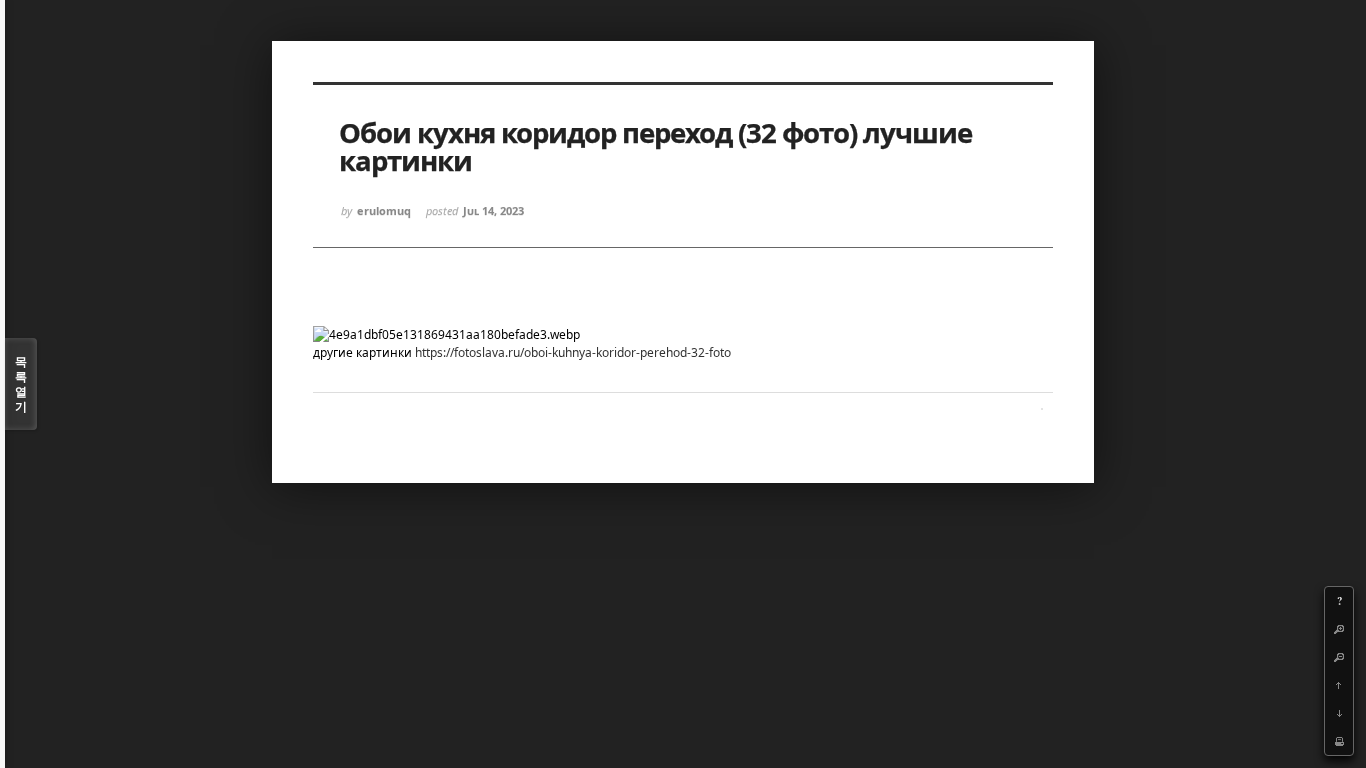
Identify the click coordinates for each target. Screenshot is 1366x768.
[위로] (1339, 685)
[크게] (1339, 629)
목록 (21, 384)
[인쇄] (1339, 741)
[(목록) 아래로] (1339, 713)
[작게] (1339, 657)
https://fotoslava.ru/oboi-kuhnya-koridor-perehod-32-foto (573, 352)
